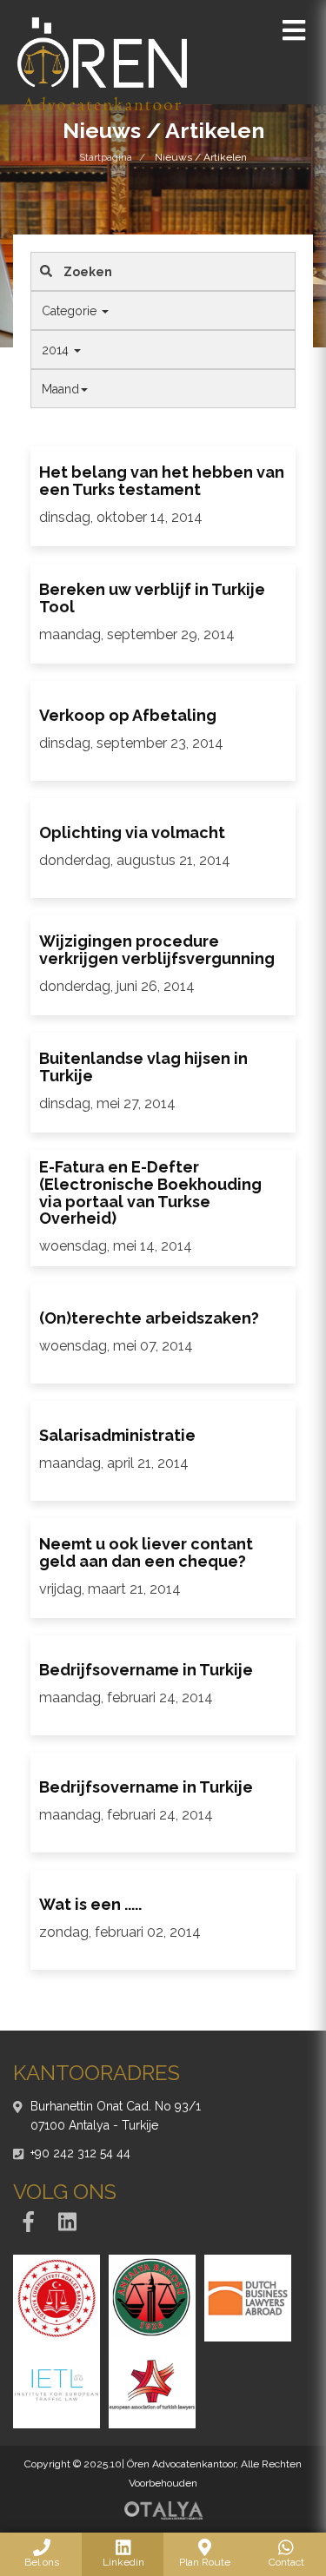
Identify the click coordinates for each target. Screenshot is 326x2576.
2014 (57, 350)
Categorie (71, 311)
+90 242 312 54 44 (80, 2153)
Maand (60, 389)
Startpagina (106, 157)
